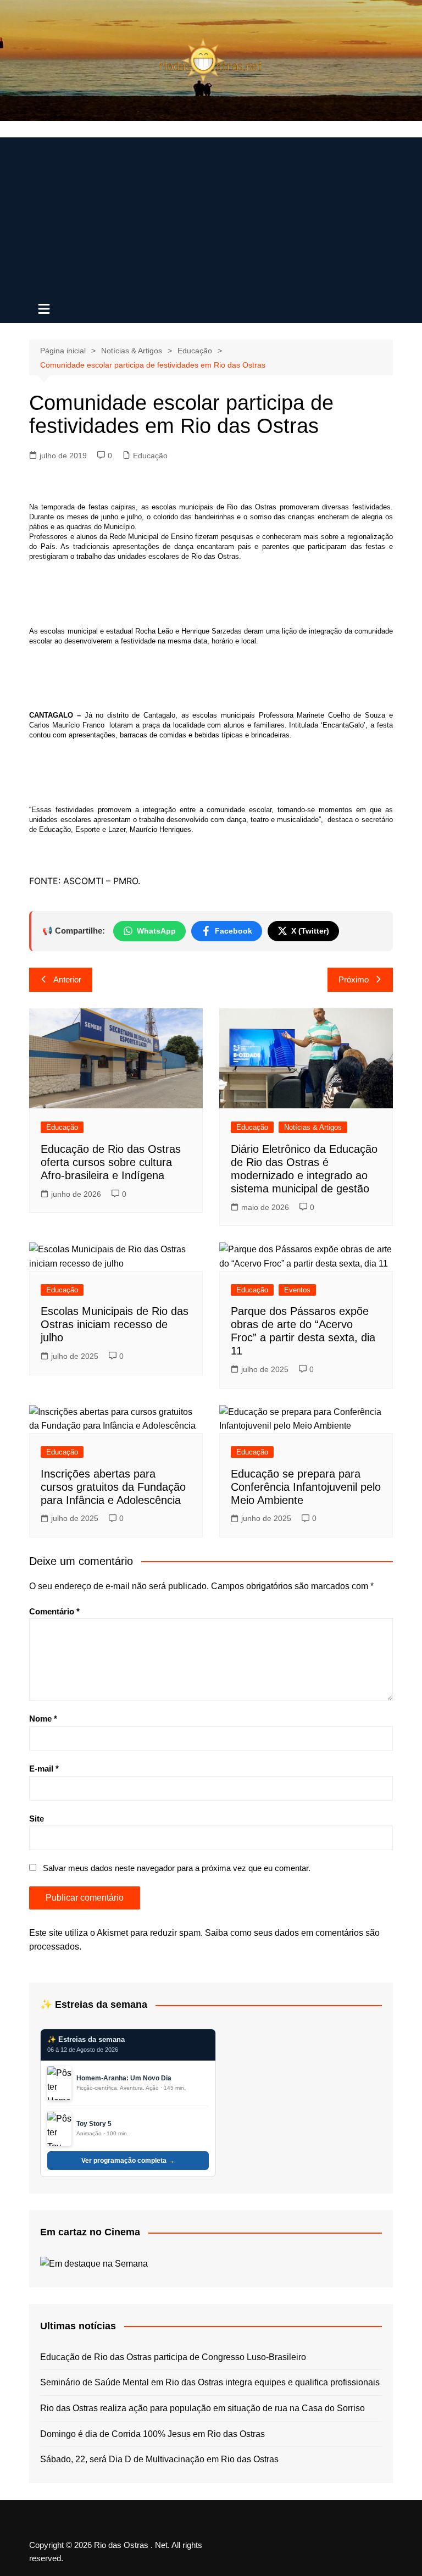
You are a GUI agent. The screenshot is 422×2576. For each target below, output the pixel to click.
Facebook (234, 931)
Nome (43, 1719)
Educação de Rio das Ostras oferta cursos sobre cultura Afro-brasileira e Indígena (111, 1162)
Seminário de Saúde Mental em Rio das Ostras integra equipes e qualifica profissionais (210, 2382)
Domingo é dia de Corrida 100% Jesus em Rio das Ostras (152, 2434)
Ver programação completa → (128, 2161)
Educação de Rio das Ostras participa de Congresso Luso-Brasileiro (173, 2357)
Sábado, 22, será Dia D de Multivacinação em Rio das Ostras (159, 2459)
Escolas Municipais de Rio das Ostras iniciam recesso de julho (115, 1324)
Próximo (354, 979)
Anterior (67, 979)
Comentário (54, 1611)
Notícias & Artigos (313, 1127)
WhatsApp (156, 931)
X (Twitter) (310, 931)
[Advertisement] (211, 214)
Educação (150, 456)
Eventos (297, 1290)
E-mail (44, 1769)
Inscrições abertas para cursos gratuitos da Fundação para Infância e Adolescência (113, 1487)
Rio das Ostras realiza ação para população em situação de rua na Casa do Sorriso (202, 2408)
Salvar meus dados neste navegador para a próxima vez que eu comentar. (177, 1868)
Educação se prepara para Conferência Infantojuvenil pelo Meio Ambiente (306, 1487)
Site (37, 1819)
